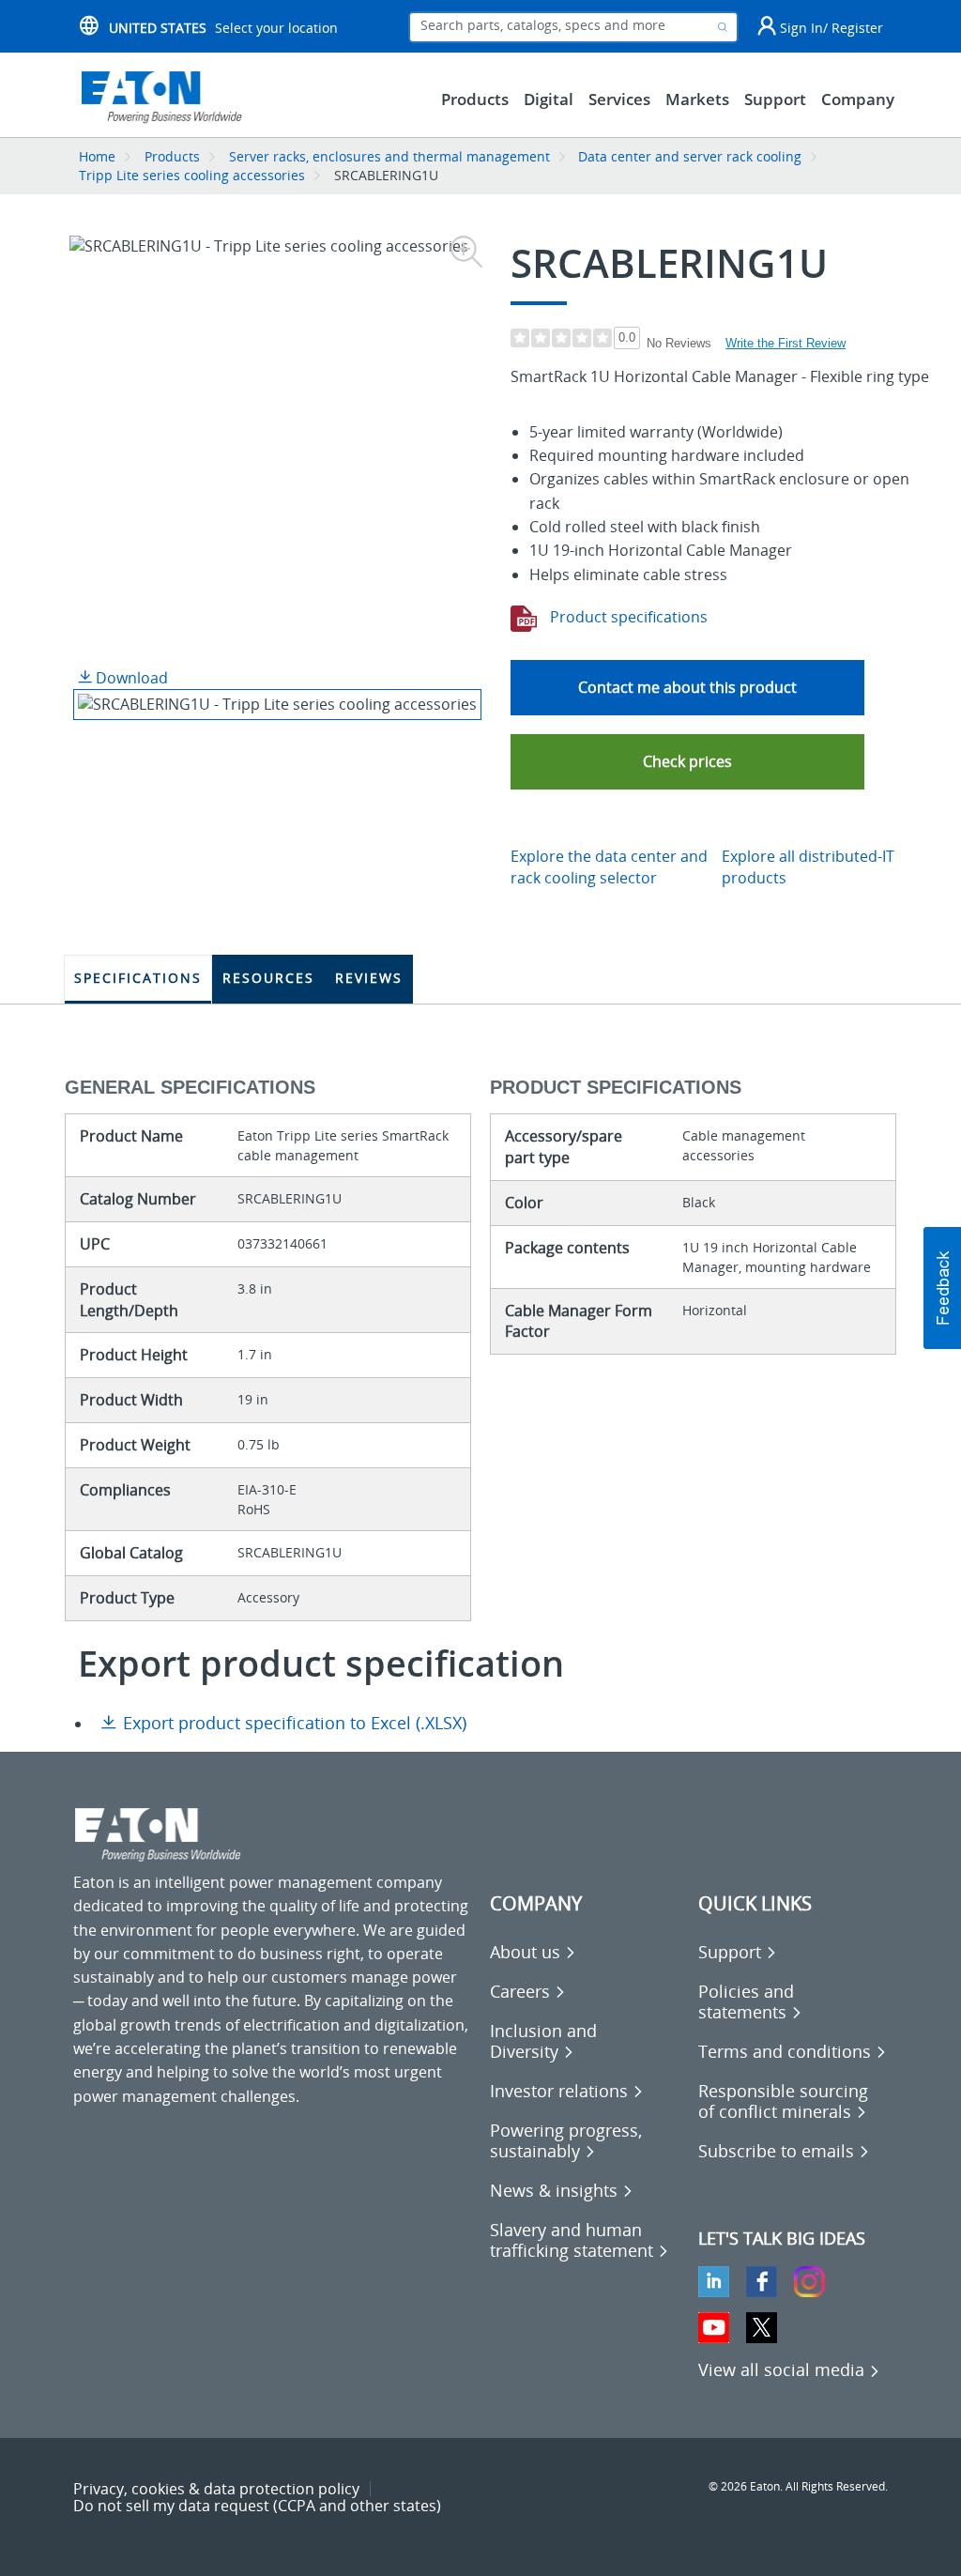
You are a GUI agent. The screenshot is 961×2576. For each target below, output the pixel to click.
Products (172, 156)
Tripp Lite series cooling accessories (192, 175)
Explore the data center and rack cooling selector (609, 867)
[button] (687, 762)
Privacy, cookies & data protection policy (216, 2489)
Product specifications (627, 617)
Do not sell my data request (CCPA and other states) (257, 2506)
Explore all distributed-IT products (808, 867)
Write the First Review (786, 343)
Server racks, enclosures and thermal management (389, 156)
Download (130, 678)
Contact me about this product (687, 687)
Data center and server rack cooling (690, 156)
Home (97, 156)
